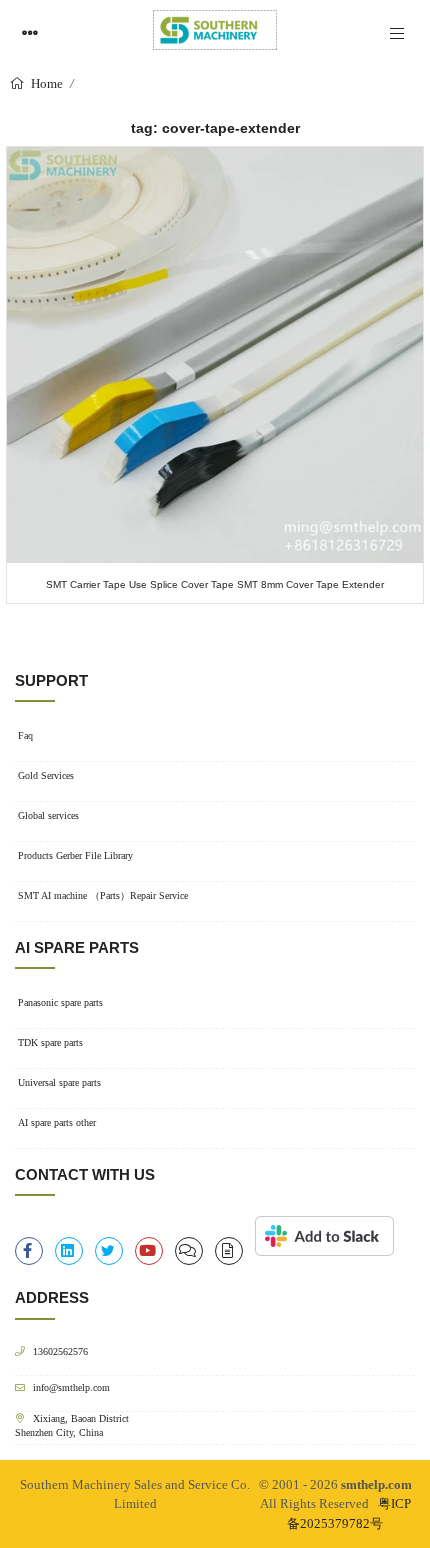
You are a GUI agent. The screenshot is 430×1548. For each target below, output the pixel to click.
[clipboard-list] (189, 1251)
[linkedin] (69, 1251)
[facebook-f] (29, 1251)
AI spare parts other (57, 1122)
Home (45, 83)
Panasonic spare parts (60, 1002)
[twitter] (109, 1251)
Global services (48, 815)
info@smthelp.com (71, 1387)
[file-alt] (229, 1251)
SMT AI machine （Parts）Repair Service (103, 895)
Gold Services (46, 775)
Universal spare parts (59, 1082)
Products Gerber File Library (75, 855)
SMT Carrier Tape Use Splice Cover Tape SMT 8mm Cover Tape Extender (215, 584)
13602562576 (60, 1351)
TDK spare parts (50, 1042)
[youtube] (149, 1251)
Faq (25, 735)
